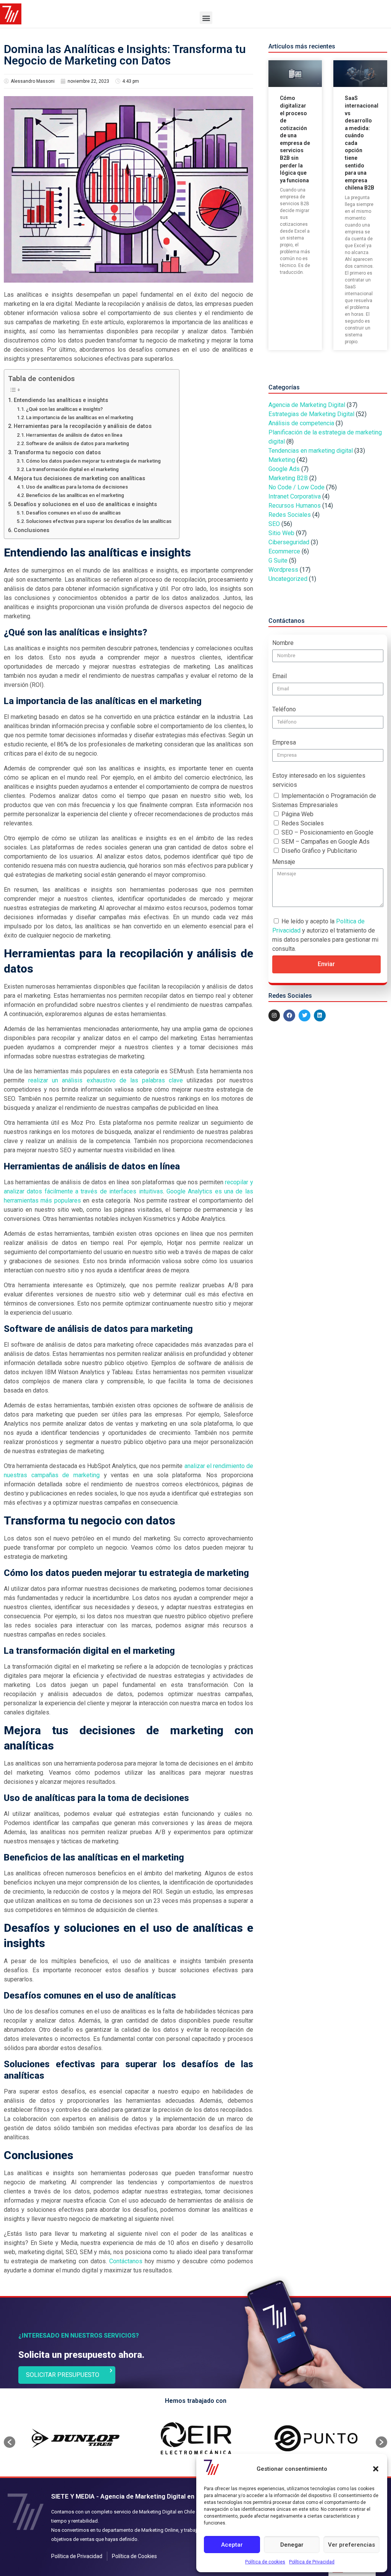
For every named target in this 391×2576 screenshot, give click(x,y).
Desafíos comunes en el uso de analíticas (73, 513)
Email (280, 676)
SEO (274, 524)
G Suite (278, 560)
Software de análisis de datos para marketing (78, 443)
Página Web (297, 814)
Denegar (292, 2545)
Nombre (283, 643)
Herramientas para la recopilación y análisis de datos (83, 426)
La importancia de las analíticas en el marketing (80, 417)
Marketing (282, 460)
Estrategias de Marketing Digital (311, 414)
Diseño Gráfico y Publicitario (319, 851)
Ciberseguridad (289, 542)
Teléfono (284, 709)
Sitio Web (281, 533)
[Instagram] (274, 1015)
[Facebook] (289, 1015)
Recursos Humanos (295, 506)
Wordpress (283, 570)
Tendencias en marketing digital (311, 451)
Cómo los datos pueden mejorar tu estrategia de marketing (93, 461)
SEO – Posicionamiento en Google (327, 832)
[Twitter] (305, 1015)
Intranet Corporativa (295, 496)
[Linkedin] (320, 1015)
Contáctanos (126, 2261)
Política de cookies (265, 2562)
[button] (376, 2469)
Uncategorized (288, 579)
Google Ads (284, 469)
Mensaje (284, 862)
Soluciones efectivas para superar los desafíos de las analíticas (99, 521)
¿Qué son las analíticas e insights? (64, 409)
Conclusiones (32, 530)
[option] (75, 2438)
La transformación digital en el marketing (72, 469)
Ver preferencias (351, 2545)
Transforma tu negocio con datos (57, 453)
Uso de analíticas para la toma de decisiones (77, 487)
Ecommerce (284, 551)
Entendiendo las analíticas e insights (61, 400)
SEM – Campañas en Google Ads (326, 842)
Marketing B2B (288, 478)
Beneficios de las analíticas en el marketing (75, 495)
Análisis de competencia (301, 423)
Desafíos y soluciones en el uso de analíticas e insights (85, 504)
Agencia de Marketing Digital (307, 405)
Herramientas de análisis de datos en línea (74, 435)
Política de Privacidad (312, 2562)
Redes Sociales (290, 515)
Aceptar (232, 2545)
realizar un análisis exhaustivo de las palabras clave (106, 1080)
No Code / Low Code (296, 487)
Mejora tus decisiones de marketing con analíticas (79, 478)
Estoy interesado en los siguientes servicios (319, 780)
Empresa (284, 742)
